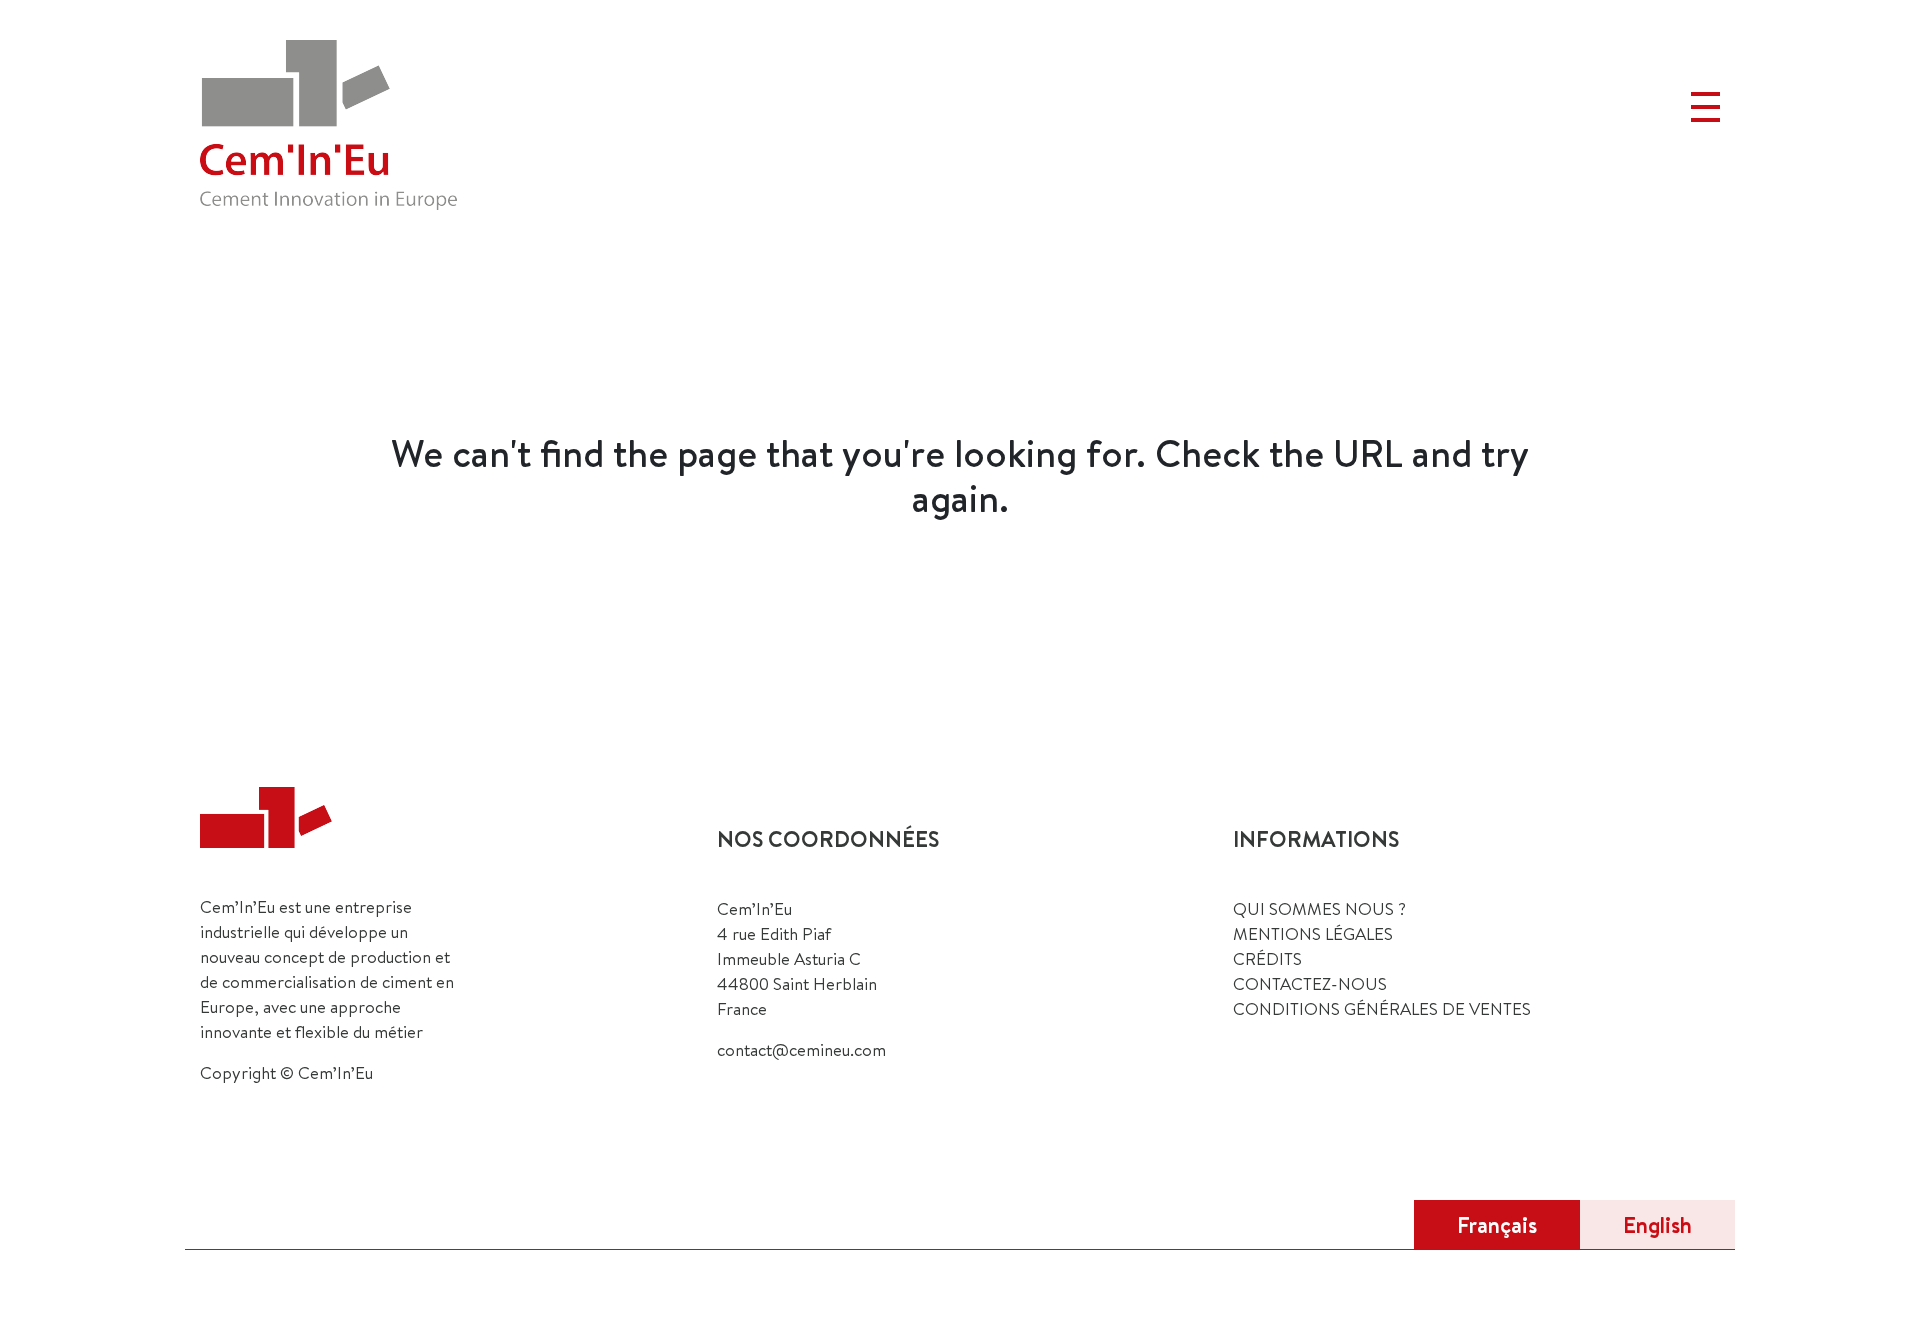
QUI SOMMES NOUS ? (1319, 908)
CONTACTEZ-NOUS (1310, 983)
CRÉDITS (1267, 958)
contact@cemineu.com (801, 1049)
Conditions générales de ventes (1382, 1008)
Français (1497, 1225)
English (1657, 1225)
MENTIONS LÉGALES (1313, 933)
